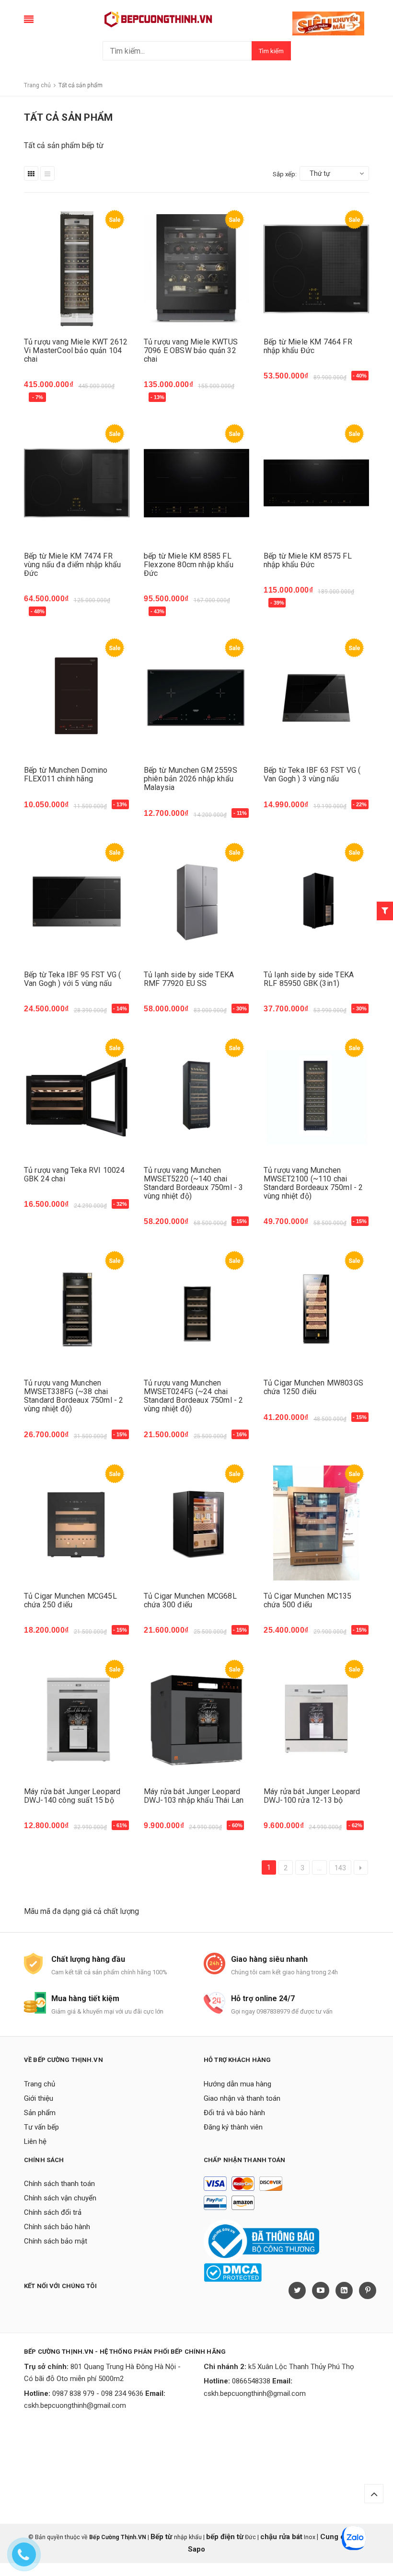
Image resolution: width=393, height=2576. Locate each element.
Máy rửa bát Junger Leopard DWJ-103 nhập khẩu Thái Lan (194, 1796)
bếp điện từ (225, 2537)
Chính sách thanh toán (59, 2184)
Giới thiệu (39, 2098)
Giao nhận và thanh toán (242, 2098)
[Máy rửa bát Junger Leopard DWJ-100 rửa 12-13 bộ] (316, 1719)
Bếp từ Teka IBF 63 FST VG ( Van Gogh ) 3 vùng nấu (312, 774)
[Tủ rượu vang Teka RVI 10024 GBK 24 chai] (77, 1097)
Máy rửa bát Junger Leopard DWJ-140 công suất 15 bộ (72, 1796)
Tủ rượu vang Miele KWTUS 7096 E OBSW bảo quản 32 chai (191, 350)
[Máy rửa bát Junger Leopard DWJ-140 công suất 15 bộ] (77, 1719)
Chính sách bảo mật (56, 2241)
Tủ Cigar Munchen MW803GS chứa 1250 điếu (313, 1387)
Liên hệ (35, 2141)
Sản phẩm (40, 2113)
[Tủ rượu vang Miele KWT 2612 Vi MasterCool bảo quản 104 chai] (77, 269)
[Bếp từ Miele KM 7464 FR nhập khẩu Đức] (316, 269)
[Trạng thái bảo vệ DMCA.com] (233, 2272)
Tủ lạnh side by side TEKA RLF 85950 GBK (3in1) (309, 979)
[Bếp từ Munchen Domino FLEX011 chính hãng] (77, 697)
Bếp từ (162, 2537)
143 (340, 1868)
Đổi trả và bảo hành (234, 2113)
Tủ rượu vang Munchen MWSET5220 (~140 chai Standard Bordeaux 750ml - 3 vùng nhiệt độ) (193, 1183)
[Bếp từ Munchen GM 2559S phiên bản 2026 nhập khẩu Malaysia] (196, 697)
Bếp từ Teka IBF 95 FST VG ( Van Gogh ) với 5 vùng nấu (72, 979)
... (319, 1868)
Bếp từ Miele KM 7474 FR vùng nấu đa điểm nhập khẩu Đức (72, 565)
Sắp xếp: (285, 174)
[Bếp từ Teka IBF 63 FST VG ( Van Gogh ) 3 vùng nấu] (316, 697)
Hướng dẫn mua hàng (237, 2084)
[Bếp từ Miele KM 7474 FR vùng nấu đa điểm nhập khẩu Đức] (77, 483)
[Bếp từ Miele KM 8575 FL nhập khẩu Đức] (316, 483)
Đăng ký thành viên (233, 2127)
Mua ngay (46, 399)
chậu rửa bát (281, 2537)
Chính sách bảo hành (57, 2227)
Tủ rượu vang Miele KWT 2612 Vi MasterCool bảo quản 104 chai (76, 350)
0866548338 (251, 2381)
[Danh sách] (47, 173)
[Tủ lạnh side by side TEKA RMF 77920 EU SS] (196, 902)
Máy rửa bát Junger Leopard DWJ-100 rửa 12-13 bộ (312, 1796)
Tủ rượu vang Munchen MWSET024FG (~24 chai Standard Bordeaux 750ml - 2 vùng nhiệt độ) (193, 1396)
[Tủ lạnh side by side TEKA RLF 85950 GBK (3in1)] (316, 902)
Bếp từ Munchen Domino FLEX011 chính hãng (66, 774)
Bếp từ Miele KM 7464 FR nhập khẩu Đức (308, 346)
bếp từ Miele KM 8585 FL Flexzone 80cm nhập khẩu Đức (189, 565)
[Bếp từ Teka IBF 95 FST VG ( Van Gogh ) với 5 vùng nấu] (77, 902)
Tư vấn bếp (41, 2127)
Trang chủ (40, 2084)
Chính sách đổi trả (53, 2212)
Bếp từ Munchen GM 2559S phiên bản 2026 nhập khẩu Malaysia (191, 779)
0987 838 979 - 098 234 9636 (98, 2393)
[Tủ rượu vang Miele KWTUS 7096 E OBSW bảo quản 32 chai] (196, 269)
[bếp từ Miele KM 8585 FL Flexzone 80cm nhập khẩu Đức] (196, 483)
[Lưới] (31, 173)
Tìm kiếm (271, 51)
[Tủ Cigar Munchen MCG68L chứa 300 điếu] (196, 1523)
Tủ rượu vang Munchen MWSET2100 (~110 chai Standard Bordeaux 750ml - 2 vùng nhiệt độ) (313, 1183)
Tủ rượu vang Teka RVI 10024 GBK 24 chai (74, 1174)
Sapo (196, 2549)
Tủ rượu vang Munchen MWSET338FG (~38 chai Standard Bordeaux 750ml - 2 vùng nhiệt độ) (74, 1396)
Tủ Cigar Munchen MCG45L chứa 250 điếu (70, 1600)
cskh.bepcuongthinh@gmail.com (75, 2405)
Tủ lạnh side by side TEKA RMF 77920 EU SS (189, 979)
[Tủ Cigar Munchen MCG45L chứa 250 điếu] (77, 1523)
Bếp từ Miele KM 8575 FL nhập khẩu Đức (308, 560)
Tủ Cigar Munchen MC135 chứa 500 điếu (308, 1600)
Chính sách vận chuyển (60, 2198)
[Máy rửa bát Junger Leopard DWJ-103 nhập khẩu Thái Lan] (196, 1719)
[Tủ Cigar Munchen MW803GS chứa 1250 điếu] (316, 1310)
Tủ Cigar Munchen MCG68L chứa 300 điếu (190, 1600)
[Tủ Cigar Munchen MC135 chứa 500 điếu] (316, 1523)
